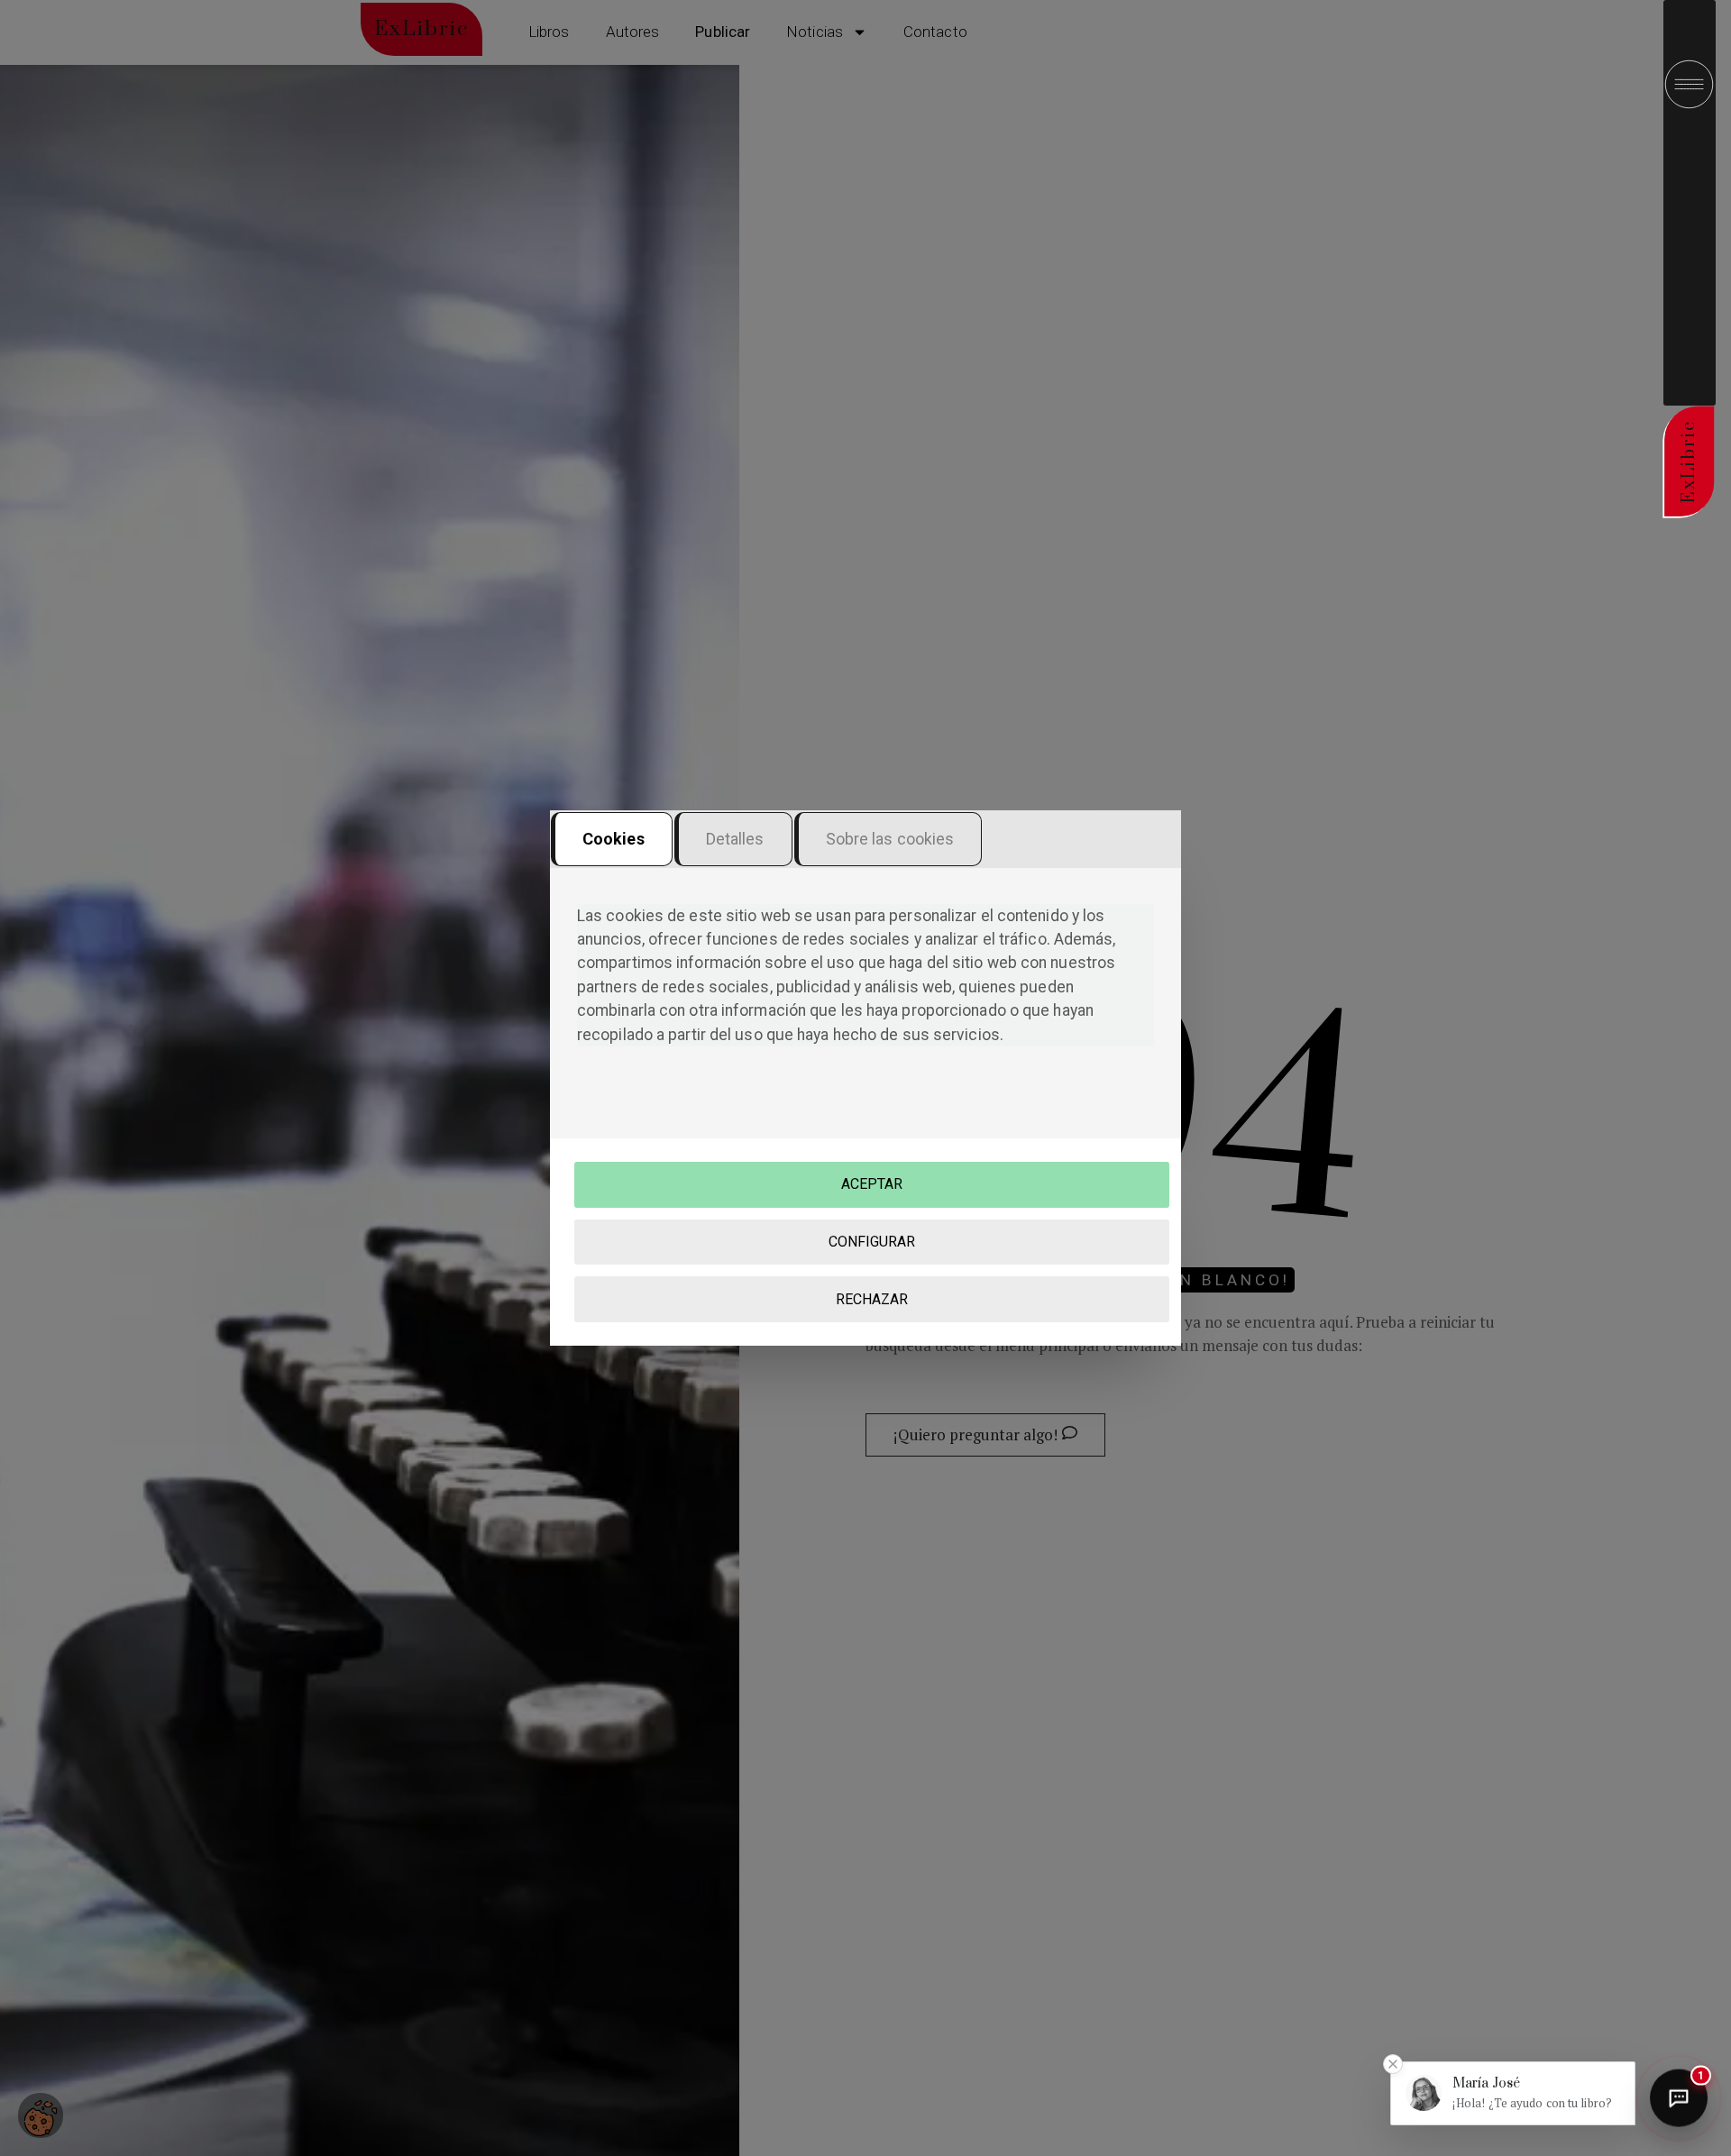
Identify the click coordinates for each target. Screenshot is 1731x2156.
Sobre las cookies (890, 839)
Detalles (735, 839)
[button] (1513, 2093)
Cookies (614, 839)
